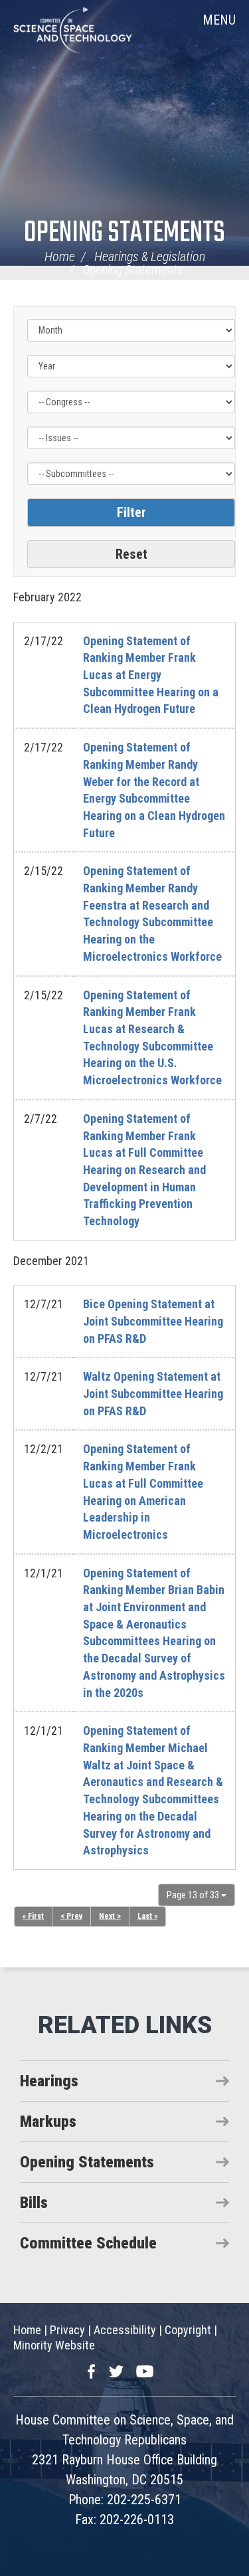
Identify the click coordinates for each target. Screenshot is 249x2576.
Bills (34, 2203)
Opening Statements (124, 234)
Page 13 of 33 (194, 1895)
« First (33, 1916)
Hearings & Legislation (150, 256)
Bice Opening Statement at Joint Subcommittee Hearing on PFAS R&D (153, 1321)
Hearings (49, 2081)
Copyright (188, 2330)
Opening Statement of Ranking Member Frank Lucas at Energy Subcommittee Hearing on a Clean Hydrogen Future (151, 675)
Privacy (67, 2330)
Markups (48, 2122)
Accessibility (125, 2330)
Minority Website (54, 2345)
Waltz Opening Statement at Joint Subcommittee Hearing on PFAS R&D (153, 1393)
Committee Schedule (88, 2243)
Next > (110, 1916)
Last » (147, 1916)
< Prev (71, 1916)
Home (60, 256)
